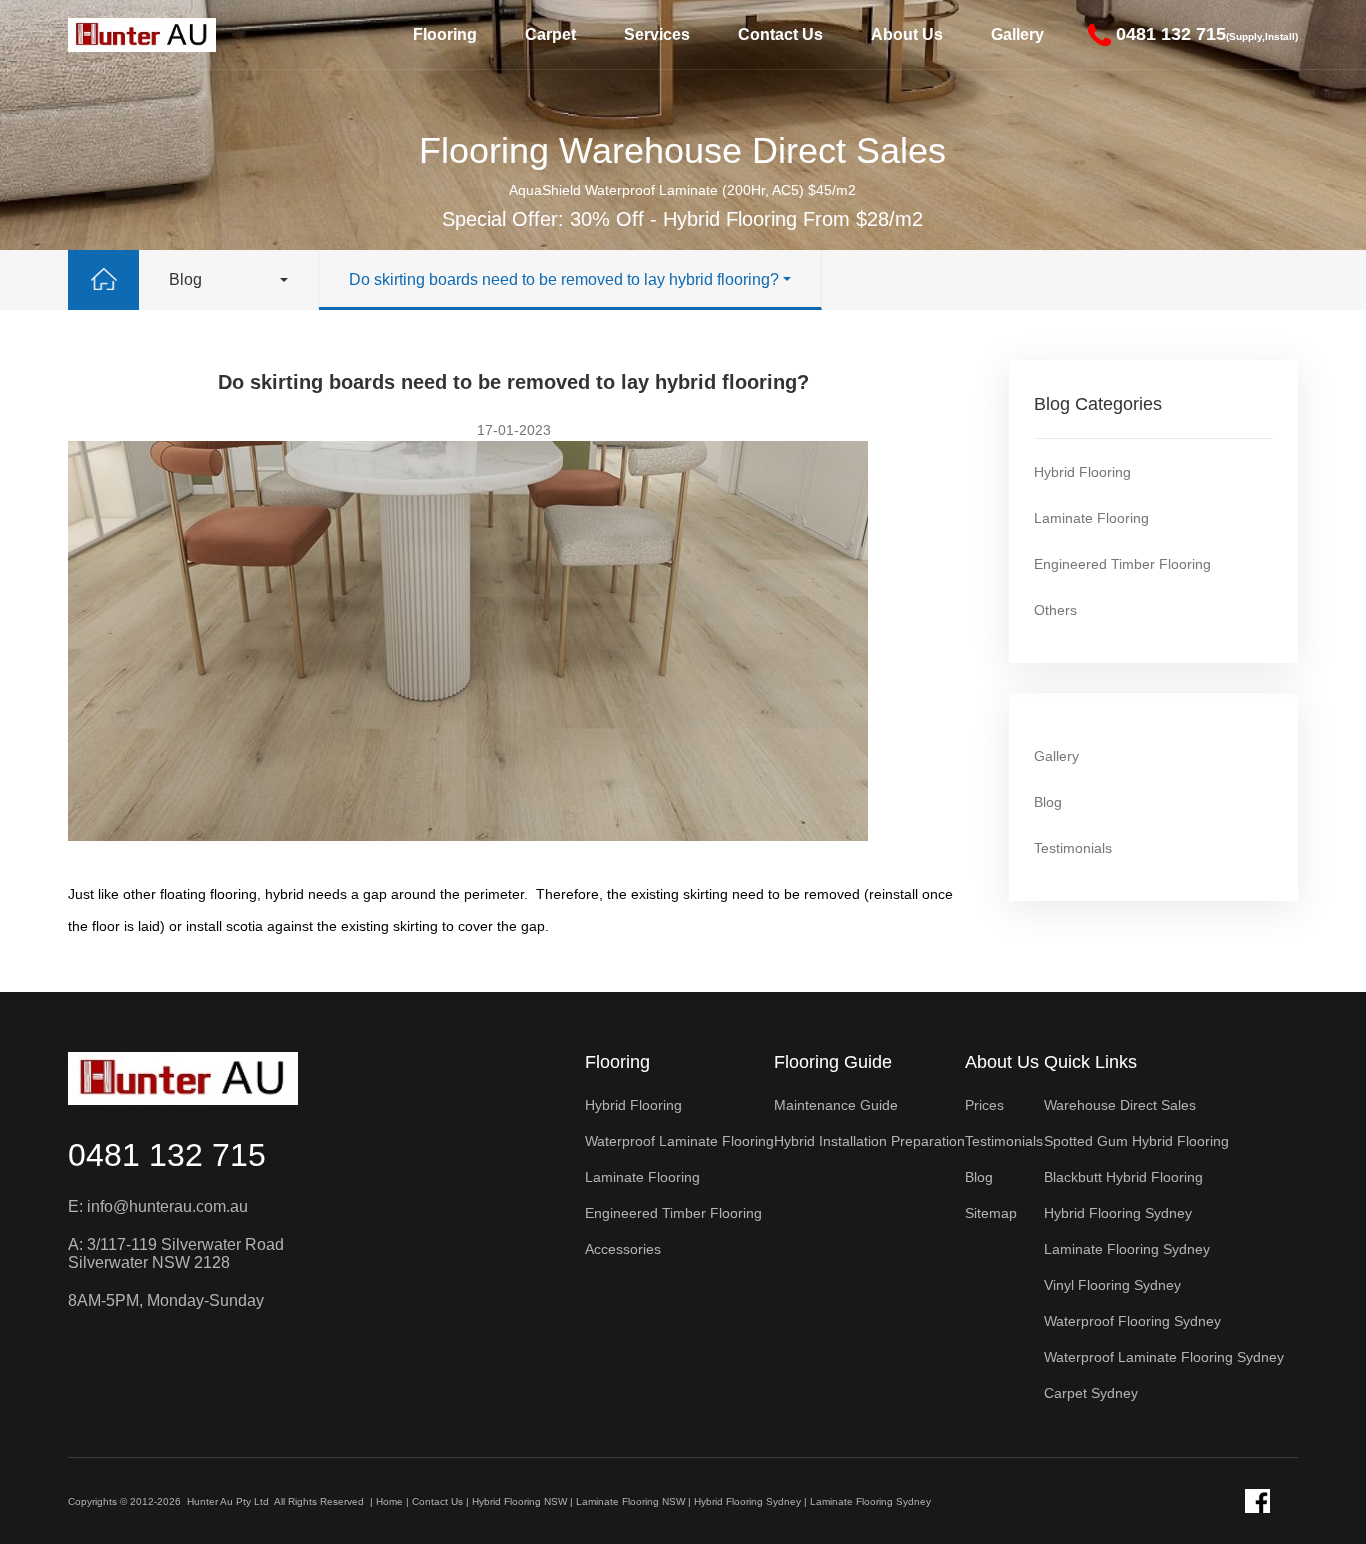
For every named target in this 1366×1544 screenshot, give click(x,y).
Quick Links (1090, 1062)
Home (389, 1501)
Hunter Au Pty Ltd (228, 1501)
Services (657, 34)
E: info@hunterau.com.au (158, 1206)
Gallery (1017, 34)
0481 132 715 (167, 1155)
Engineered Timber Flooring (1122, 564)
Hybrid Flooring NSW (519, 1501)
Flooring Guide (833, 1062)
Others (1055, 610)
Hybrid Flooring (1082, 472)
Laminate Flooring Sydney (870, 1501)
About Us (907, 34)
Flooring (445, 34)
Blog (185, 279)
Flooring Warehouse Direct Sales (682, 150)
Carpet (550, 34)
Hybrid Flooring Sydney (747, 1501)
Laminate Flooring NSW (630, 1501)
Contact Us (780, 34)
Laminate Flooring (1091, 518)
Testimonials (1073, 848)
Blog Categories (1098, 404)
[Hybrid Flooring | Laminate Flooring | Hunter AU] (142, 35)
